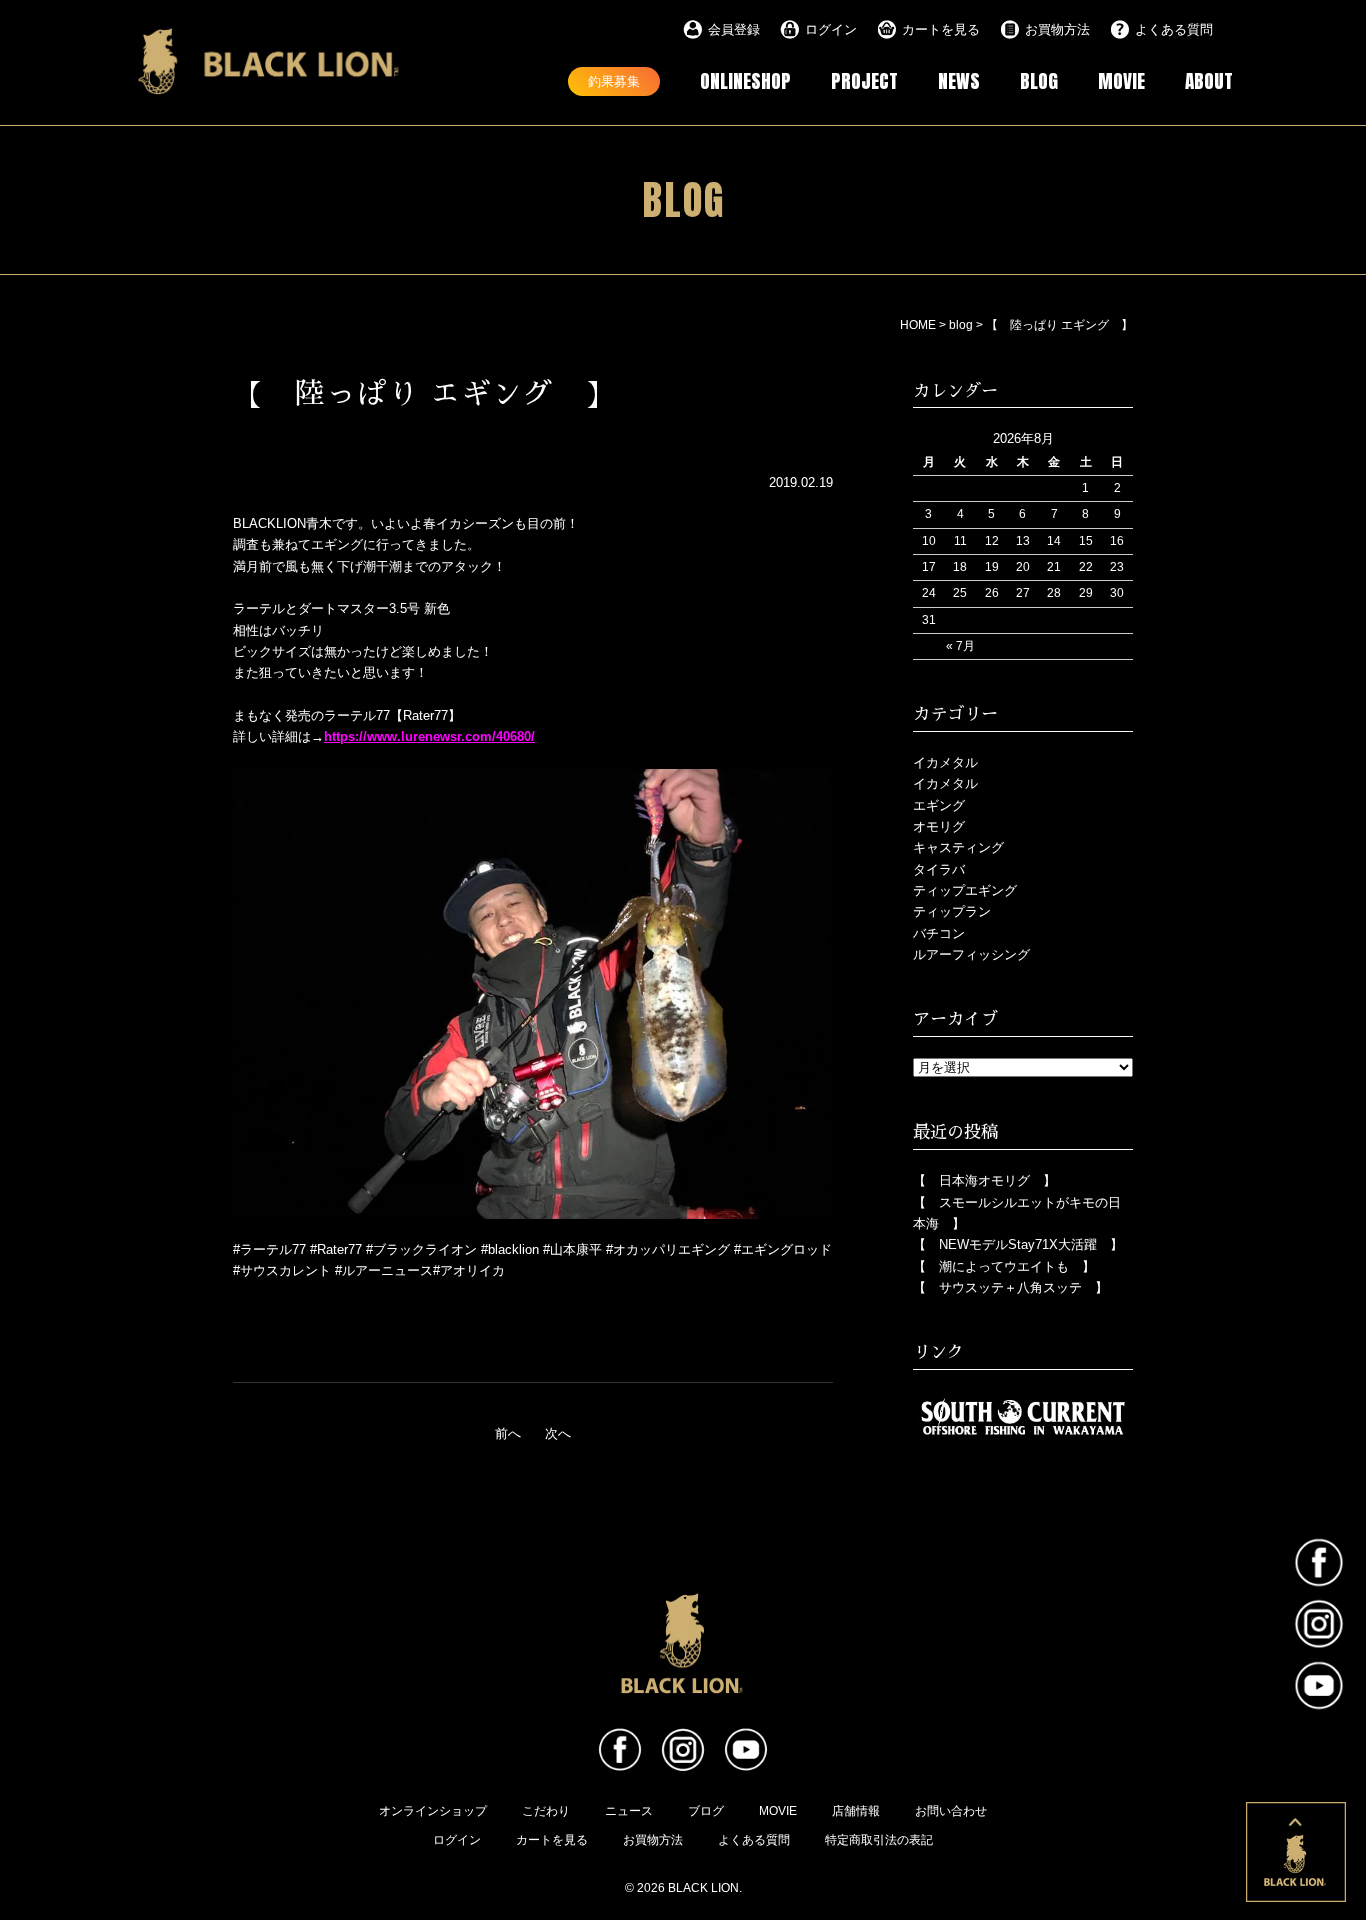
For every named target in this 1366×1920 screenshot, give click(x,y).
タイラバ (939, 869)
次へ (558, 1433)
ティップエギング (965, 890)
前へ (508, 1433)
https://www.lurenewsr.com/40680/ (429, 736)
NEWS (959, 80)
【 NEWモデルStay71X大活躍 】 (1018, 1244)
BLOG (1039, 80)
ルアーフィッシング (971, 954)
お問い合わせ (951, 1811)
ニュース (629, 1811)
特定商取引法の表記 (879, 1840)
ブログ (706, 1811)
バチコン (939, 933)
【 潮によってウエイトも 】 (1004, 1266)
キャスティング (958, 847)
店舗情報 (856, 1811)
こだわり (546, 1811)
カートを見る (941, 29)
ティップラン (952, 911)
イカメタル (945, 762)
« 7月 (960, 646)
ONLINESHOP (745, 80)
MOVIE (1121, 80)
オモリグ (939, 826)
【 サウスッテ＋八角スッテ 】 (1010, 1287)
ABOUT (1209, 80)
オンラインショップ (433, 1811)
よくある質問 (1174, 29)
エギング (939, 805)
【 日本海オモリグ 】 (984, 1180)
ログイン (831, 29)
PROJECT (864, 80)
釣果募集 (614, 80)
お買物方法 (1057, 29)
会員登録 (734, 29)
